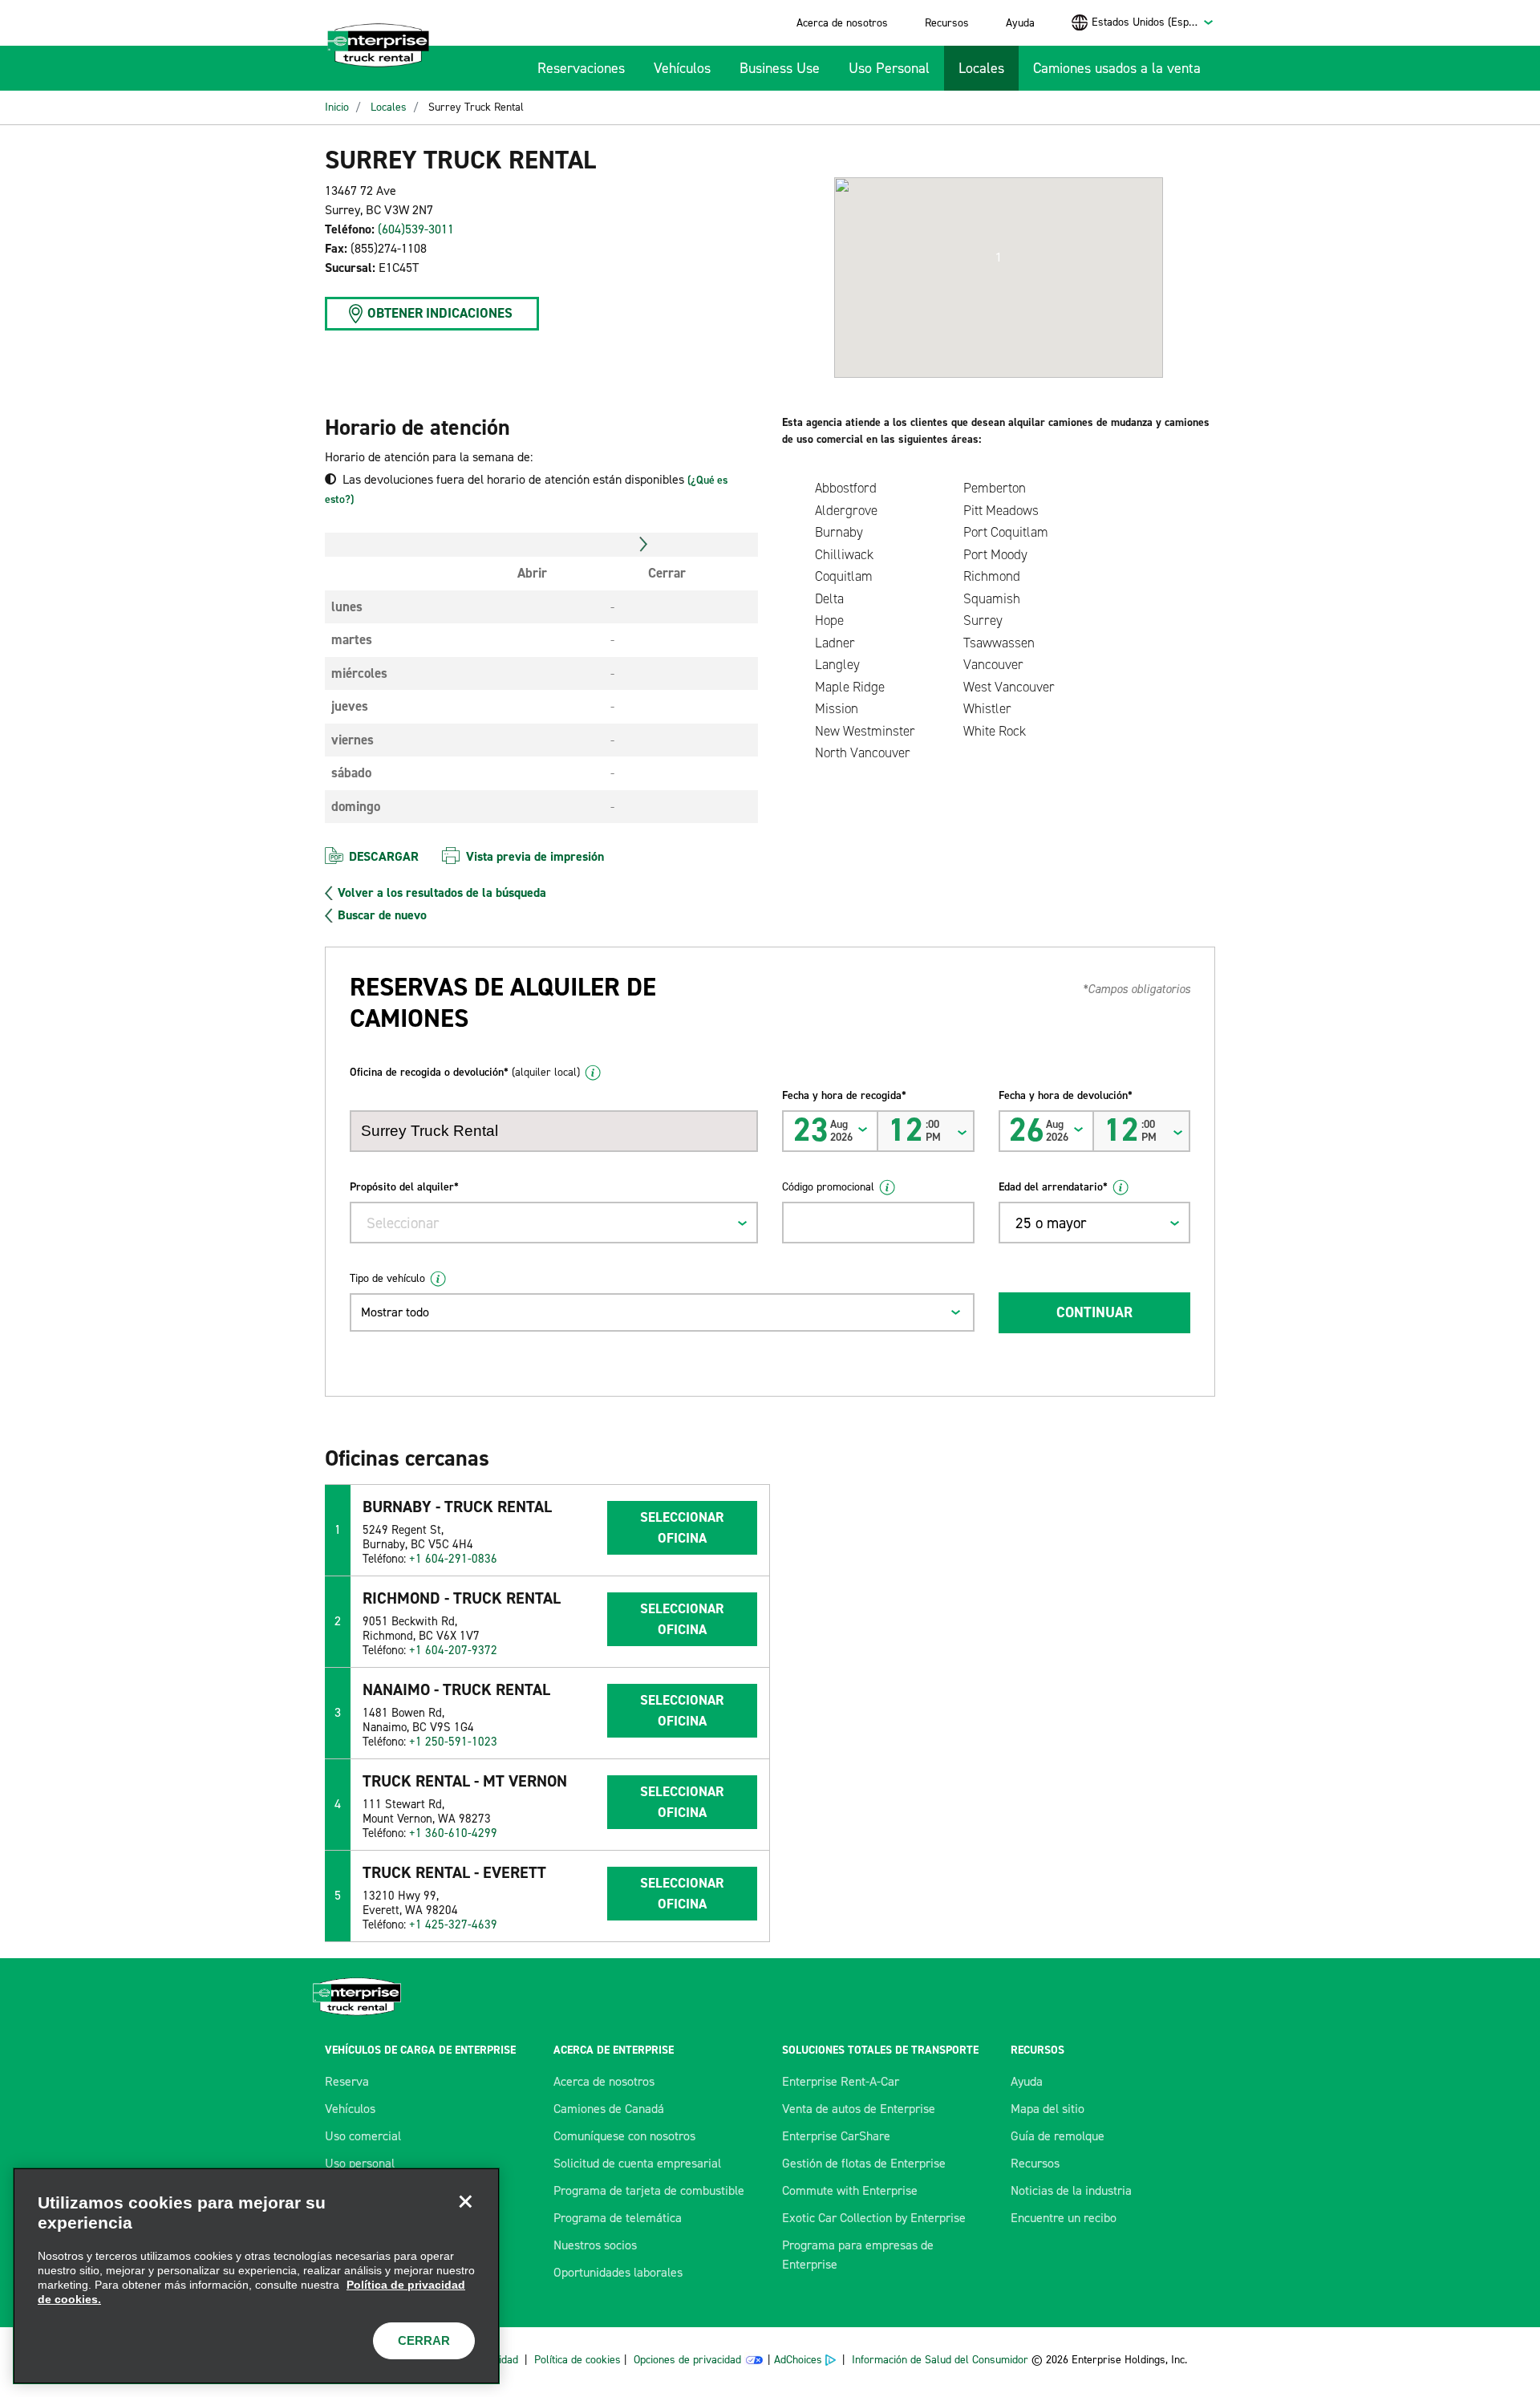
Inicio (337, 107)
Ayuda (1020, 23)
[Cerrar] (465, 2202)
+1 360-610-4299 (453, 1833)
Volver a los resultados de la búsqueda (442, 893)
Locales (981, 68)
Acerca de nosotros (842, 23)
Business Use (780, 68)
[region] (256, 2276)
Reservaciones (581, 68)
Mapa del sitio (1048, 2109)
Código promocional (828, 1187)
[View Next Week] (644, 545)
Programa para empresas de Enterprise (858, 2255)
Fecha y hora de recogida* (844, 1095)
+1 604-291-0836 (453, 1559)
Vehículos (682, 68)
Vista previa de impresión (535, 856)
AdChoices (798, 2360)
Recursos (947, 23)
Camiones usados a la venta (1117, 68)
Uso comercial (363, 2136)
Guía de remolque (1058, 2136)
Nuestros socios (595, 2245)
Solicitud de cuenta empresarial (637, 2163)
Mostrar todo (395, 1312)
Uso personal (360, 2163)
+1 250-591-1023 (453, 1742)
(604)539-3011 (416, 229)
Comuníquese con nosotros (624, 2136)
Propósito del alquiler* (404, 1187)
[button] (999, 258)
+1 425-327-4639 (453, 1924)
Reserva (347, 2081)
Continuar (1094, 1312)
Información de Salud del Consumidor (940, 2360)
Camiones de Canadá (609, 2109)
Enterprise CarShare (836, 2136)
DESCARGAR (384, 856)
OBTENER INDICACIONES (440, 313)
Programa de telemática (618, 2218)
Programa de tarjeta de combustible (649, 2190)
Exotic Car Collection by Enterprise (874, 2218)
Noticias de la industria (1071, 2190)
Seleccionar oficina (682, 1527)
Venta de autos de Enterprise (859, 2109)
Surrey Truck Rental (476, 107)
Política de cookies (577, 2360)
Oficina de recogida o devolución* (465, 1072)
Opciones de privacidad (687, 2360)
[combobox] (1153, 22)
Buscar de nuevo (382, 915)
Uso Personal (889, 68)
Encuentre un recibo (1064, 2218)
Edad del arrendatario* (1053, 1187)
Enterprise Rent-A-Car (841, 2081)
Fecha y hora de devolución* (1066, 1095)
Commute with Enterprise (850, 2190)
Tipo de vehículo (387, 1278)
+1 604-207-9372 (453, 1650)
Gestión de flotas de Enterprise (864, 2163)
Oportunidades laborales (618, 2272)
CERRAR (424, 2340)
